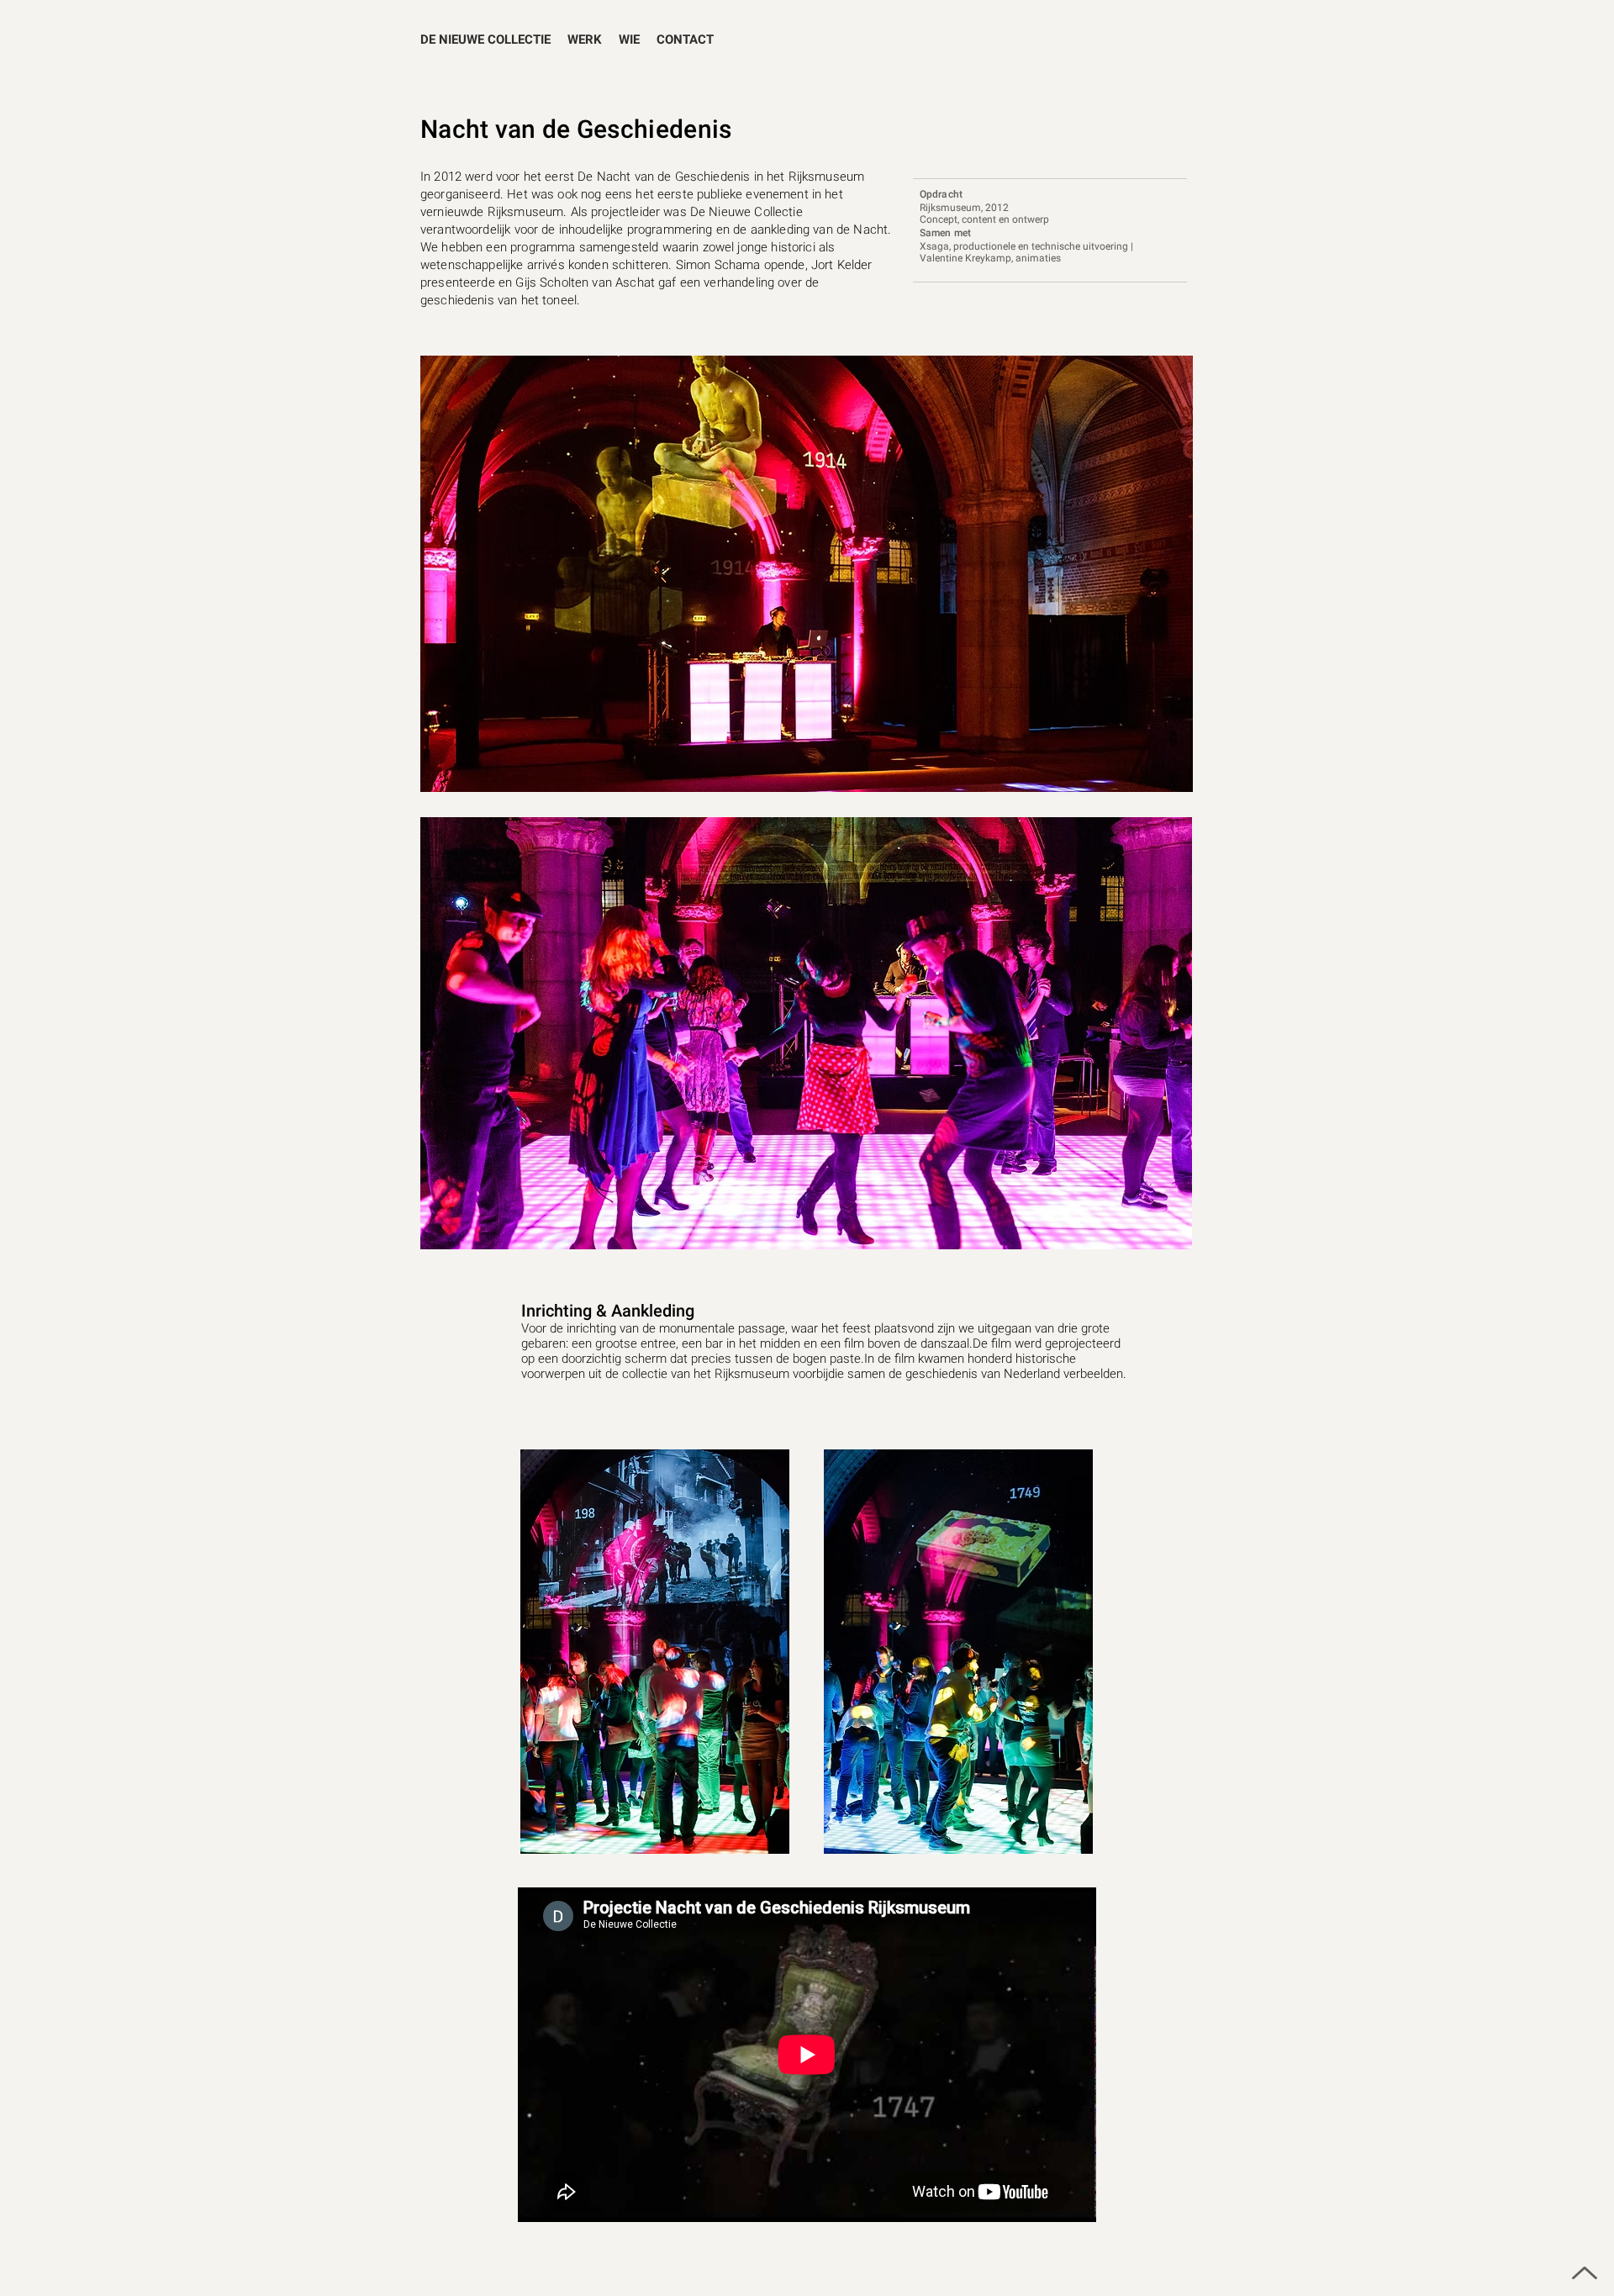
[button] (585, 40)
